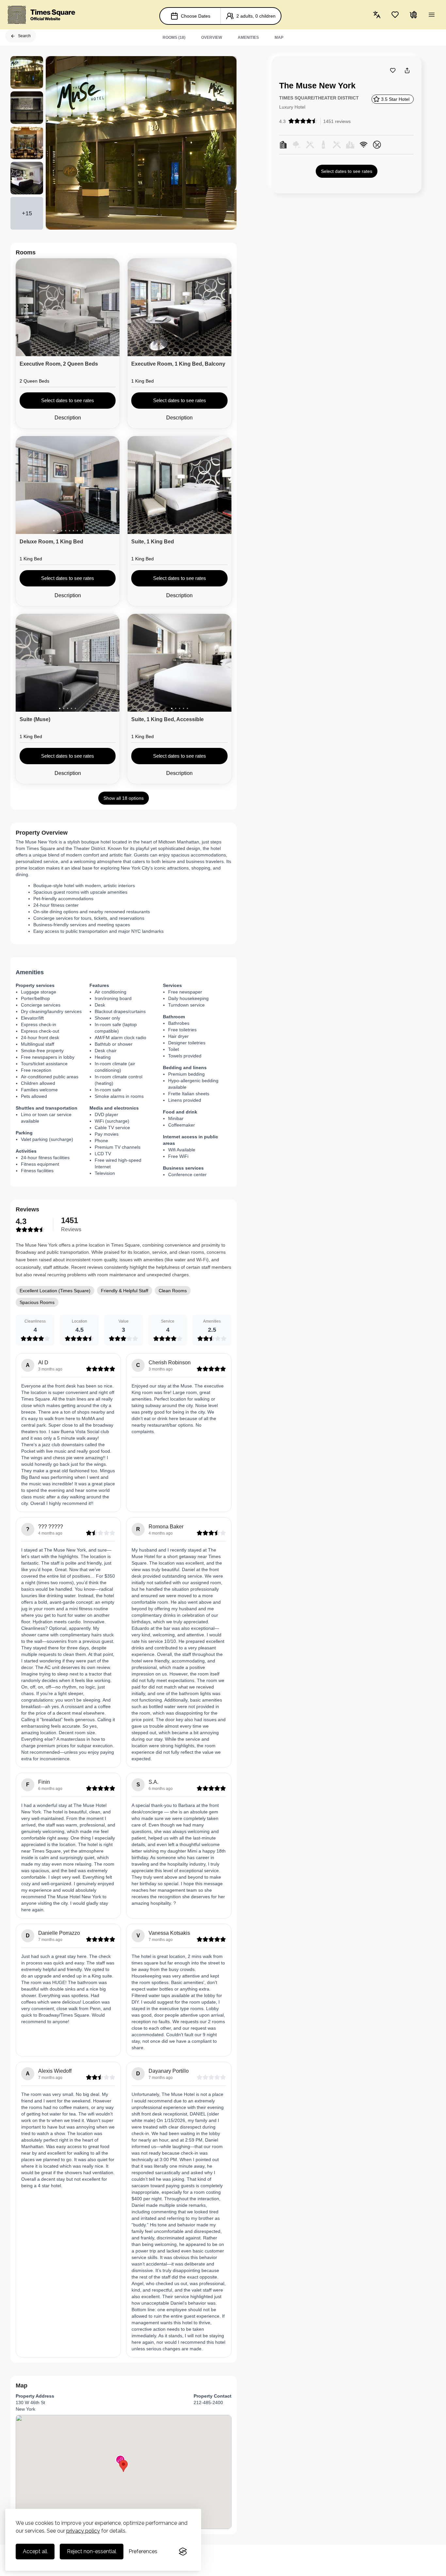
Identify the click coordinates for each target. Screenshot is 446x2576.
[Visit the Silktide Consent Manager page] (183, 2552)
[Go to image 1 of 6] (58, 353)
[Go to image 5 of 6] (73, 353)
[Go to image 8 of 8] (81, 531)
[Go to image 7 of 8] (77, 531)
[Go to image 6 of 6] (77, 353)
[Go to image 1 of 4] (174, 531)
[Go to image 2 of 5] (64, 708)
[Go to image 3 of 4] (182, 531)
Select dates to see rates (347, 171)
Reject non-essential (92, 2551)
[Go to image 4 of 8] (66, 531)
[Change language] (377, 15)
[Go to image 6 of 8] (73, 531)
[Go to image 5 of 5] (75, 708)
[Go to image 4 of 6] (70, 353)
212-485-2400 (208, 2402)
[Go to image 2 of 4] (178, 531)
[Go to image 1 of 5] (60, 708)
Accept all (35, 2551)
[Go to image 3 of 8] (62, 531)
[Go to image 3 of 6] (66, 353)
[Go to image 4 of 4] (185, 531)
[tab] (174, 38)
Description (68, 418)
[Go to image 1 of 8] (54, 531)
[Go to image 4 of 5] (72, 708)
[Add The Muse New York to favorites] (393, 70)
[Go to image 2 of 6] (62, 353)
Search (24, 36)
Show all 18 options (124, 798)
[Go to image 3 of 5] (68, 708)
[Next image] (109, 309)
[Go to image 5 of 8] (70, 531)
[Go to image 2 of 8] (58, 531)
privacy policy (83, 2531)
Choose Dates (196, 16)
